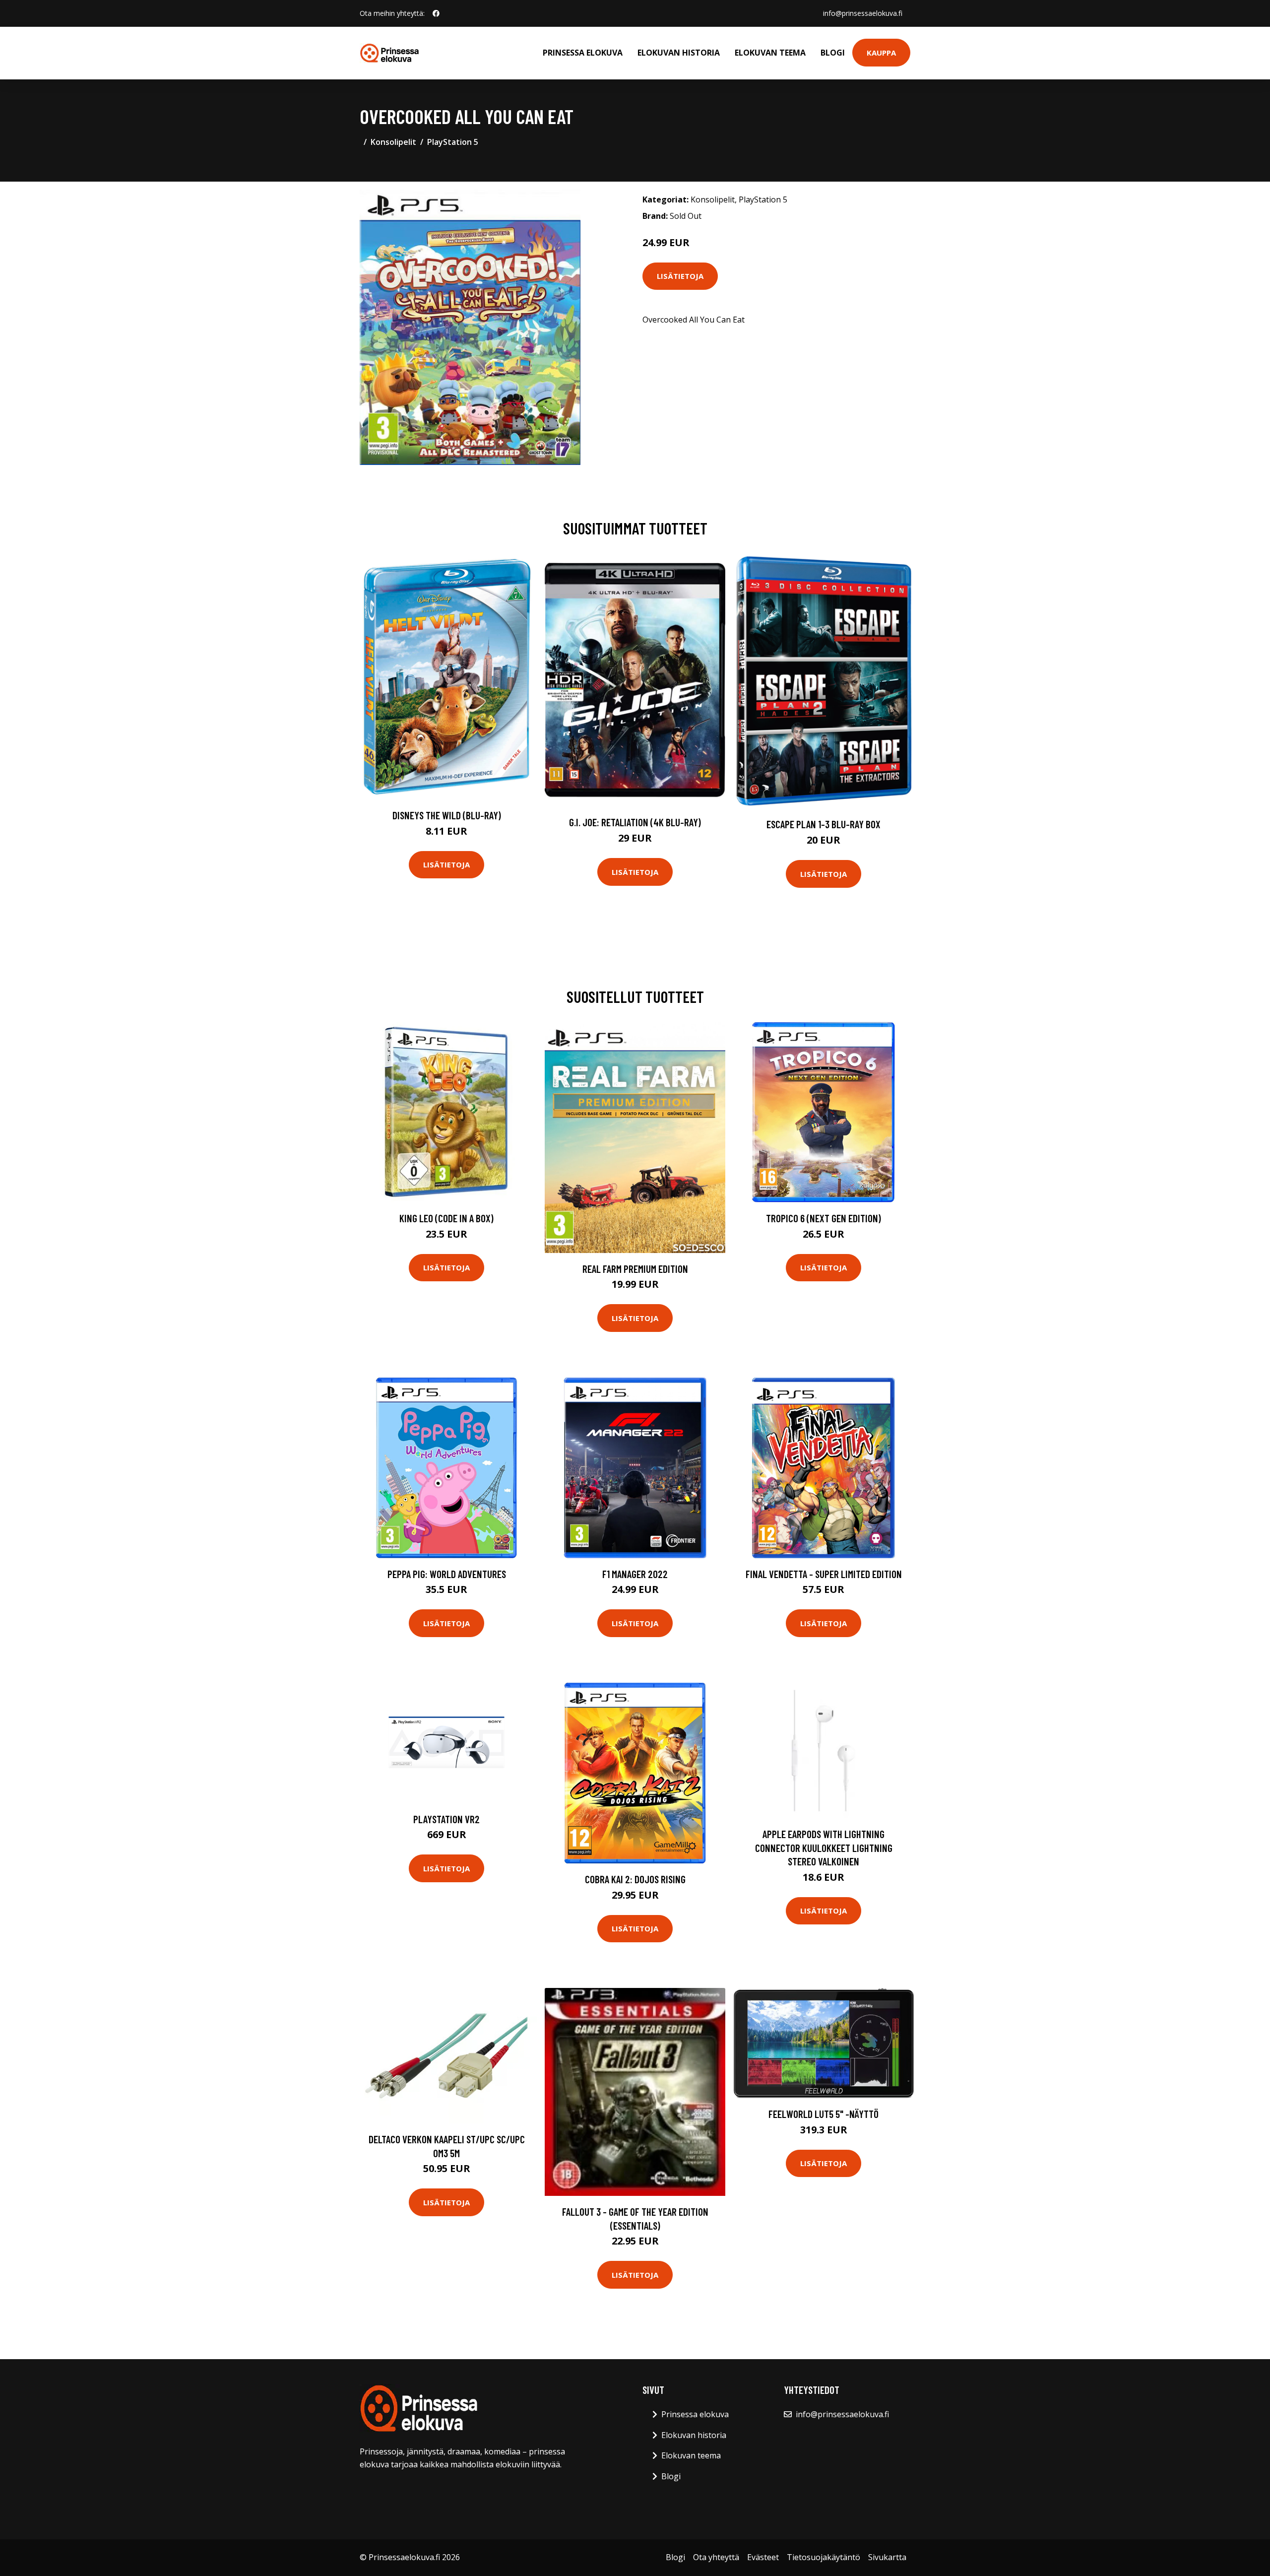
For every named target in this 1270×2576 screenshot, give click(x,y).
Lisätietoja (680, 276)
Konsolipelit (393, 142)
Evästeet (763, 2557)
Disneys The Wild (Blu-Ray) (447, 815)
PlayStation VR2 (446, 1819)
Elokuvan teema (770, 53)
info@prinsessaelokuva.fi (863, 13)
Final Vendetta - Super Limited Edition (824, 1574)
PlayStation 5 (453, 142)
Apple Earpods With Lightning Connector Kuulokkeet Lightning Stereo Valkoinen (824, 1848)
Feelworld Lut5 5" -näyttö (824, 2114)
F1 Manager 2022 (635, 1574)
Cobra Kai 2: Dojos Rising (635, 1879)
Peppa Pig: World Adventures (447, 1574)
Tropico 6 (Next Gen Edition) (824, 1218)
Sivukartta (887, 2557)
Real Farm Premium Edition (635, 1269)
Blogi (833, 53)
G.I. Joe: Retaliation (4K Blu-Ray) (635, 822)
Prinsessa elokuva (583, 53)
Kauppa (881, 53)
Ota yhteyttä (716, 2557)
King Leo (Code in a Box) (446, 1218)
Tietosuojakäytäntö (824, 2557)
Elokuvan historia (679, 53)
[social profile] (436, 13)
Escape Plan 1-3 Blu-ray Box (824, 824)
